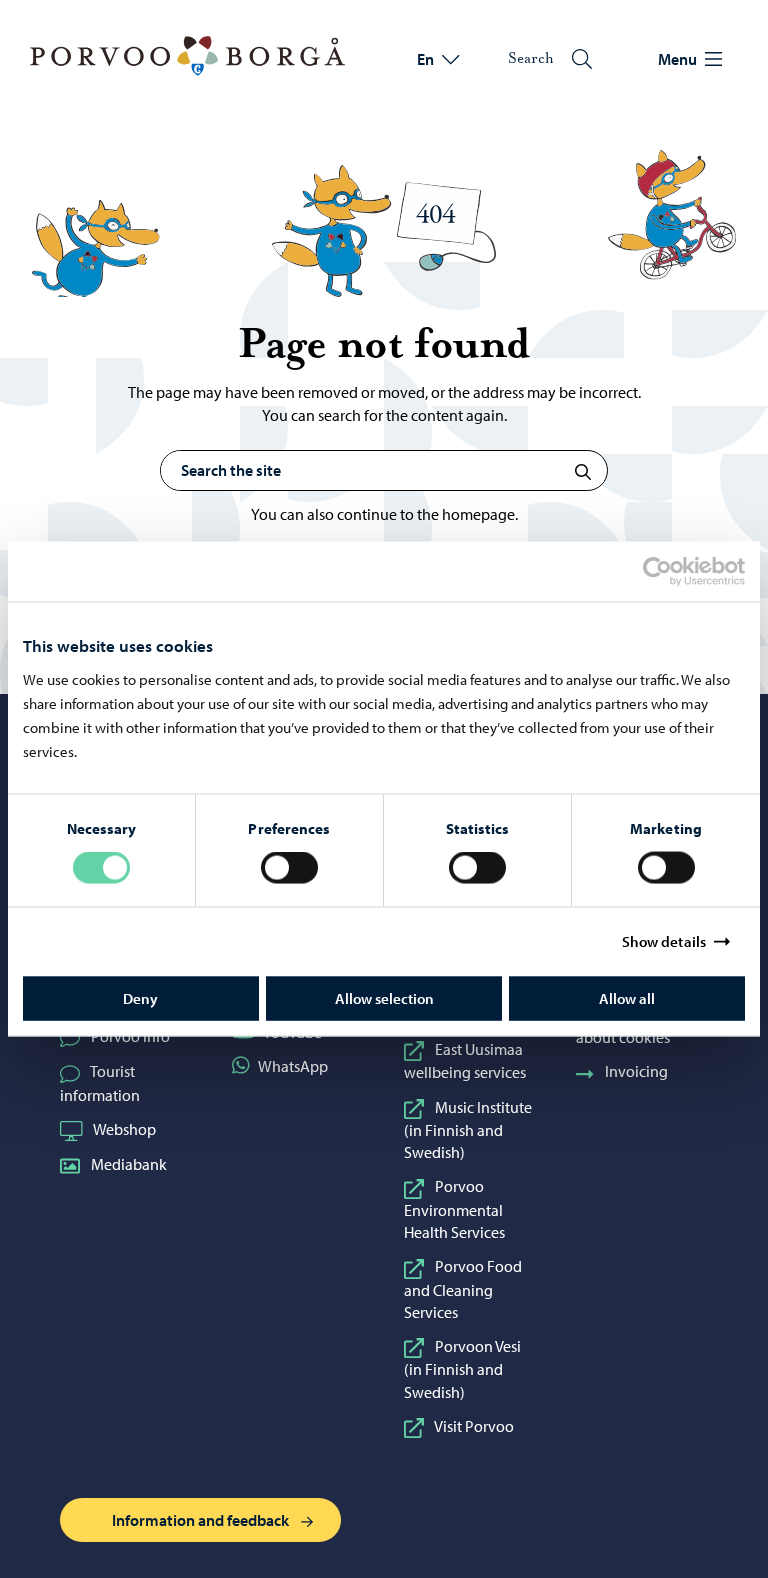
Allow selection (384, 997)
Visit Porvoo (474, 1426)
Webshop (124, 1129)
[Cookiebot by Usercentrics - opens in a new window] (675, 572)
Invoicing (636, 1071)
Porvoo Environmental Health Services (454, 1209)
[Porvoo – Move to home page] (187, 56)
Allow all (627, 997)
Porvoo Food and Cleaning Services (463, 1289)
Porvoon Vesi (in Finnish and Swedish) (462, 1369)
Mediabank (129, 1164)
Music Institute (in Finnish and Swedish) (468, 1130)
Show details (664, 941)
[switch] (289, 868)
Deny (140, 997)
